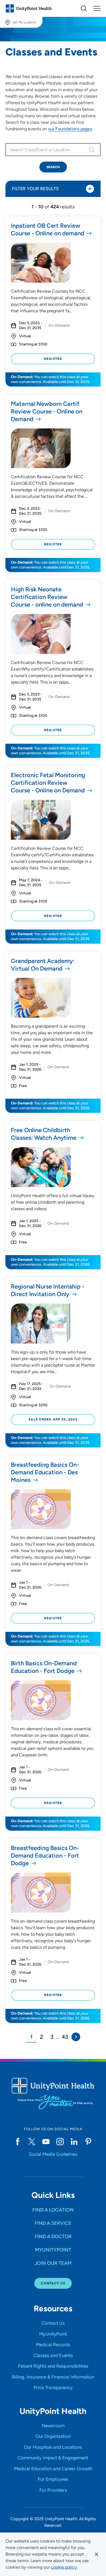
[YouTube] (46, 2142)
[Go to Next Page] (76, 2037)
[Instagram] (60, 2142)
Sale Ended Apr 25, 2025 (53, 1419)
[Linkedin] (74, 2142)
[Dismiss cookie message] (96, 2554)
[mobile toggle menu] (84, 8)
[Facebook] (18, 2142)
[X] (32, 2142)
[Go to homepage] (29, 8)
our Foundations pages (70, 129)
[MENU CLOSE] (97, 8)
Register (53, 359)
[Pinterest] (88, 2142)
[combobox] (46, 150)
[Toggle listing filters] (90, 189)
